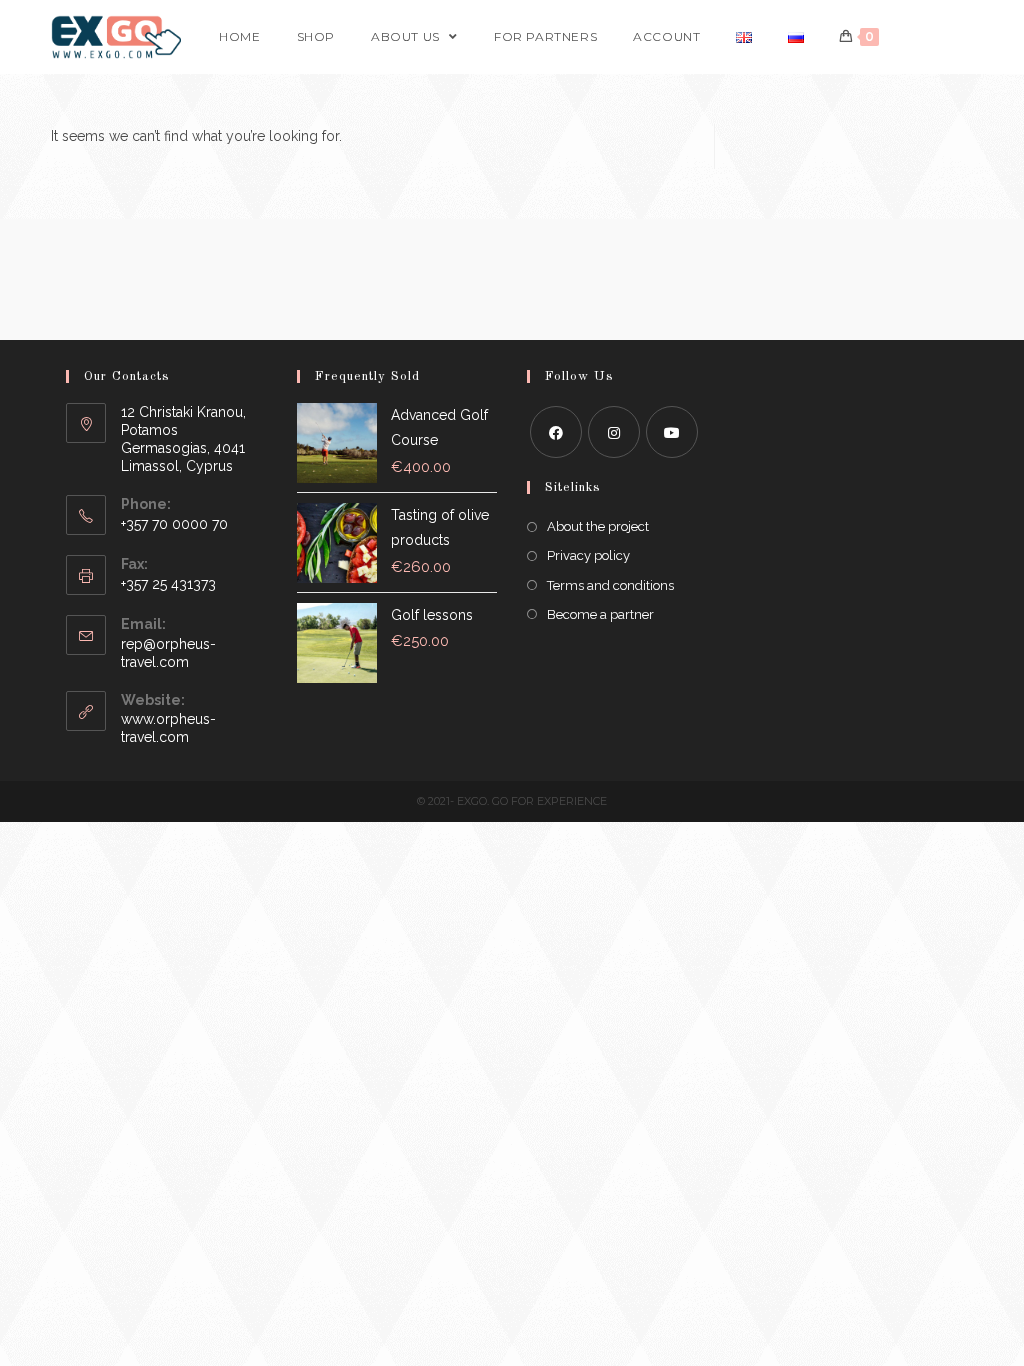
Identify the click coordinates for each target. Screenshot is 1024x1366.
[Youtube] (672, 432)
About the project (598, 526)
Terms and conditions (610, 585)
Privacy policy (588, 555)
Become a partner (600, 614)
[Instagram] (614, 432)
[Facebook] (556, 432)
